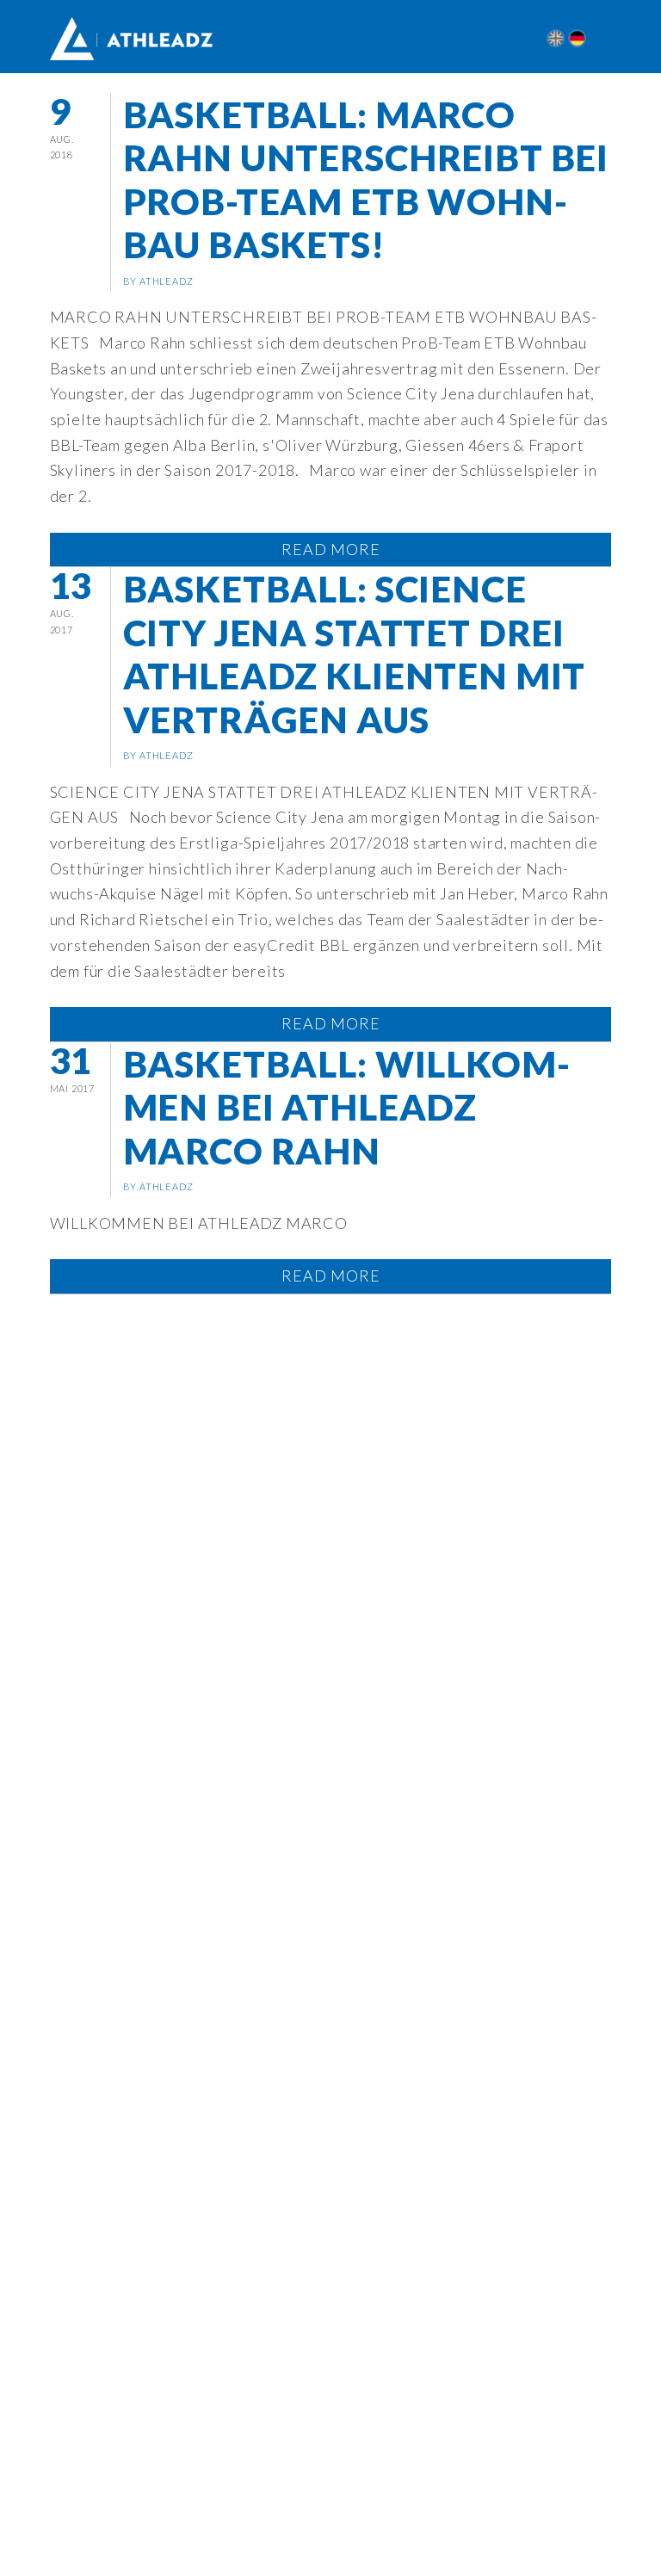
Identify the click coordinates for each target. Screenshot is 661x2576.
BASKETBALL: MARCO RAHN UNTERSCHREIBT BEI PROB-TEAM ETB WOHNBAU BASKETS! (366, 179)
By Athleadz (158, 281)
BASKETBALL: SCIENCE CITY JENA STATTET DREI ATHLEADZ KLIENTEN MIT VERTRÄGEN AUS (355, 654)
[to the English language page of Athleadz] (556, 38)
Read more (331, 549)
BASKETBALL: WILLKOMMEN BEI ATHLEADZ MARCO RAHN (346, 1107)
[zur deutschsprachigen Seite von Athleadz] (577, 38)
